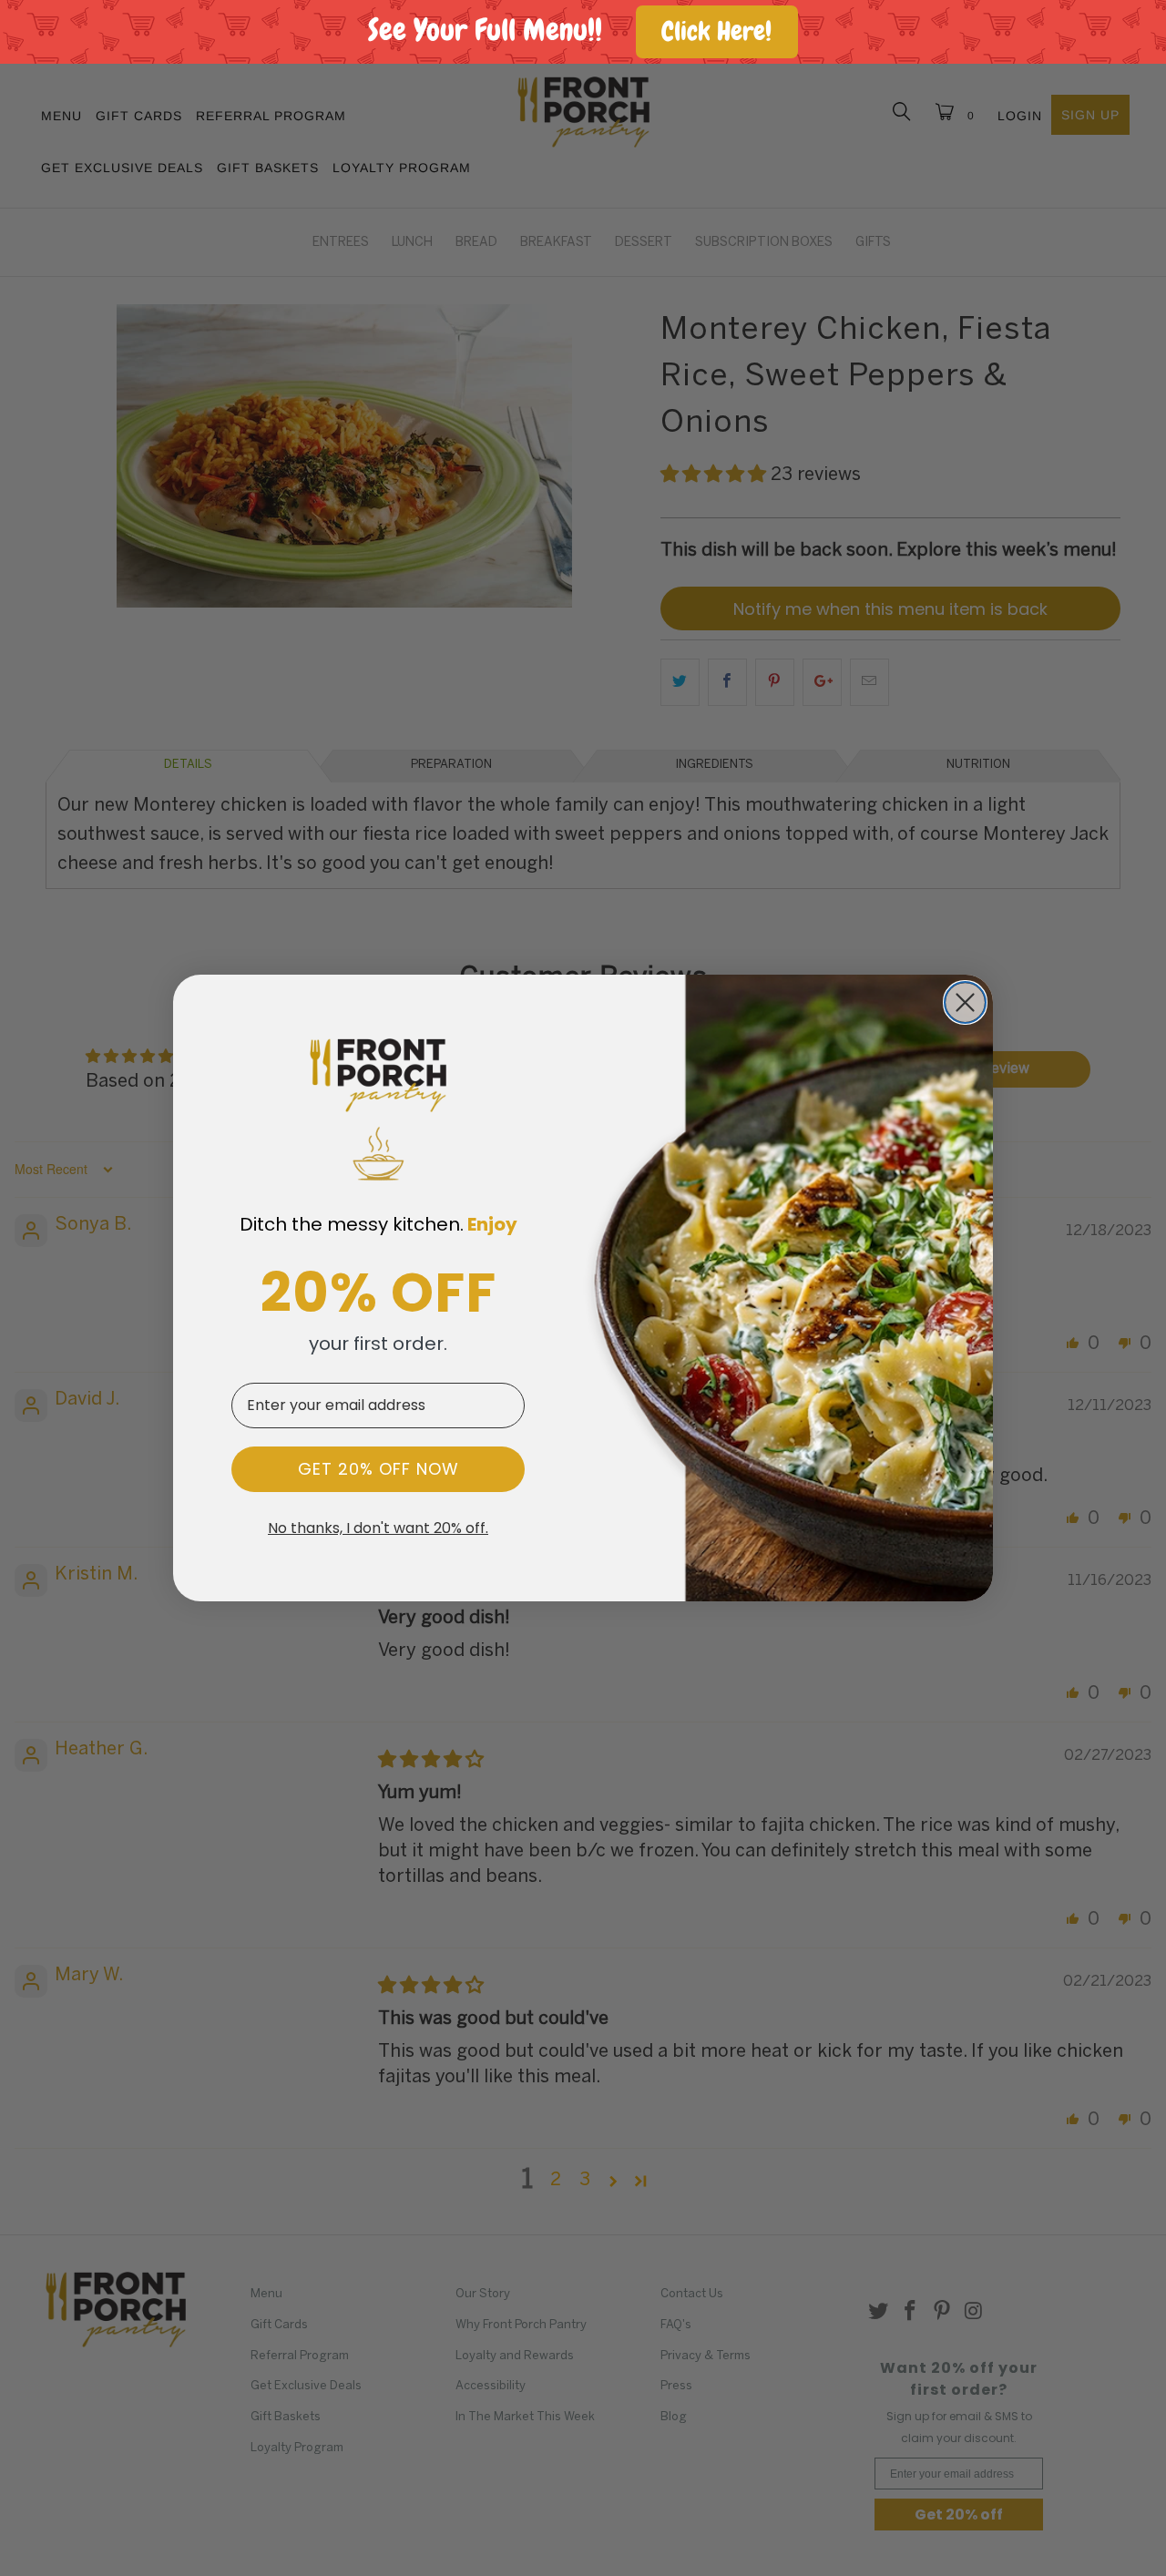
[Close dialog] (965, 1002)
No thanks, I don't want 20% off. (378, 1528)
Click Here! (716, 31)
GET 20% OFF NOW (378, 1469)
